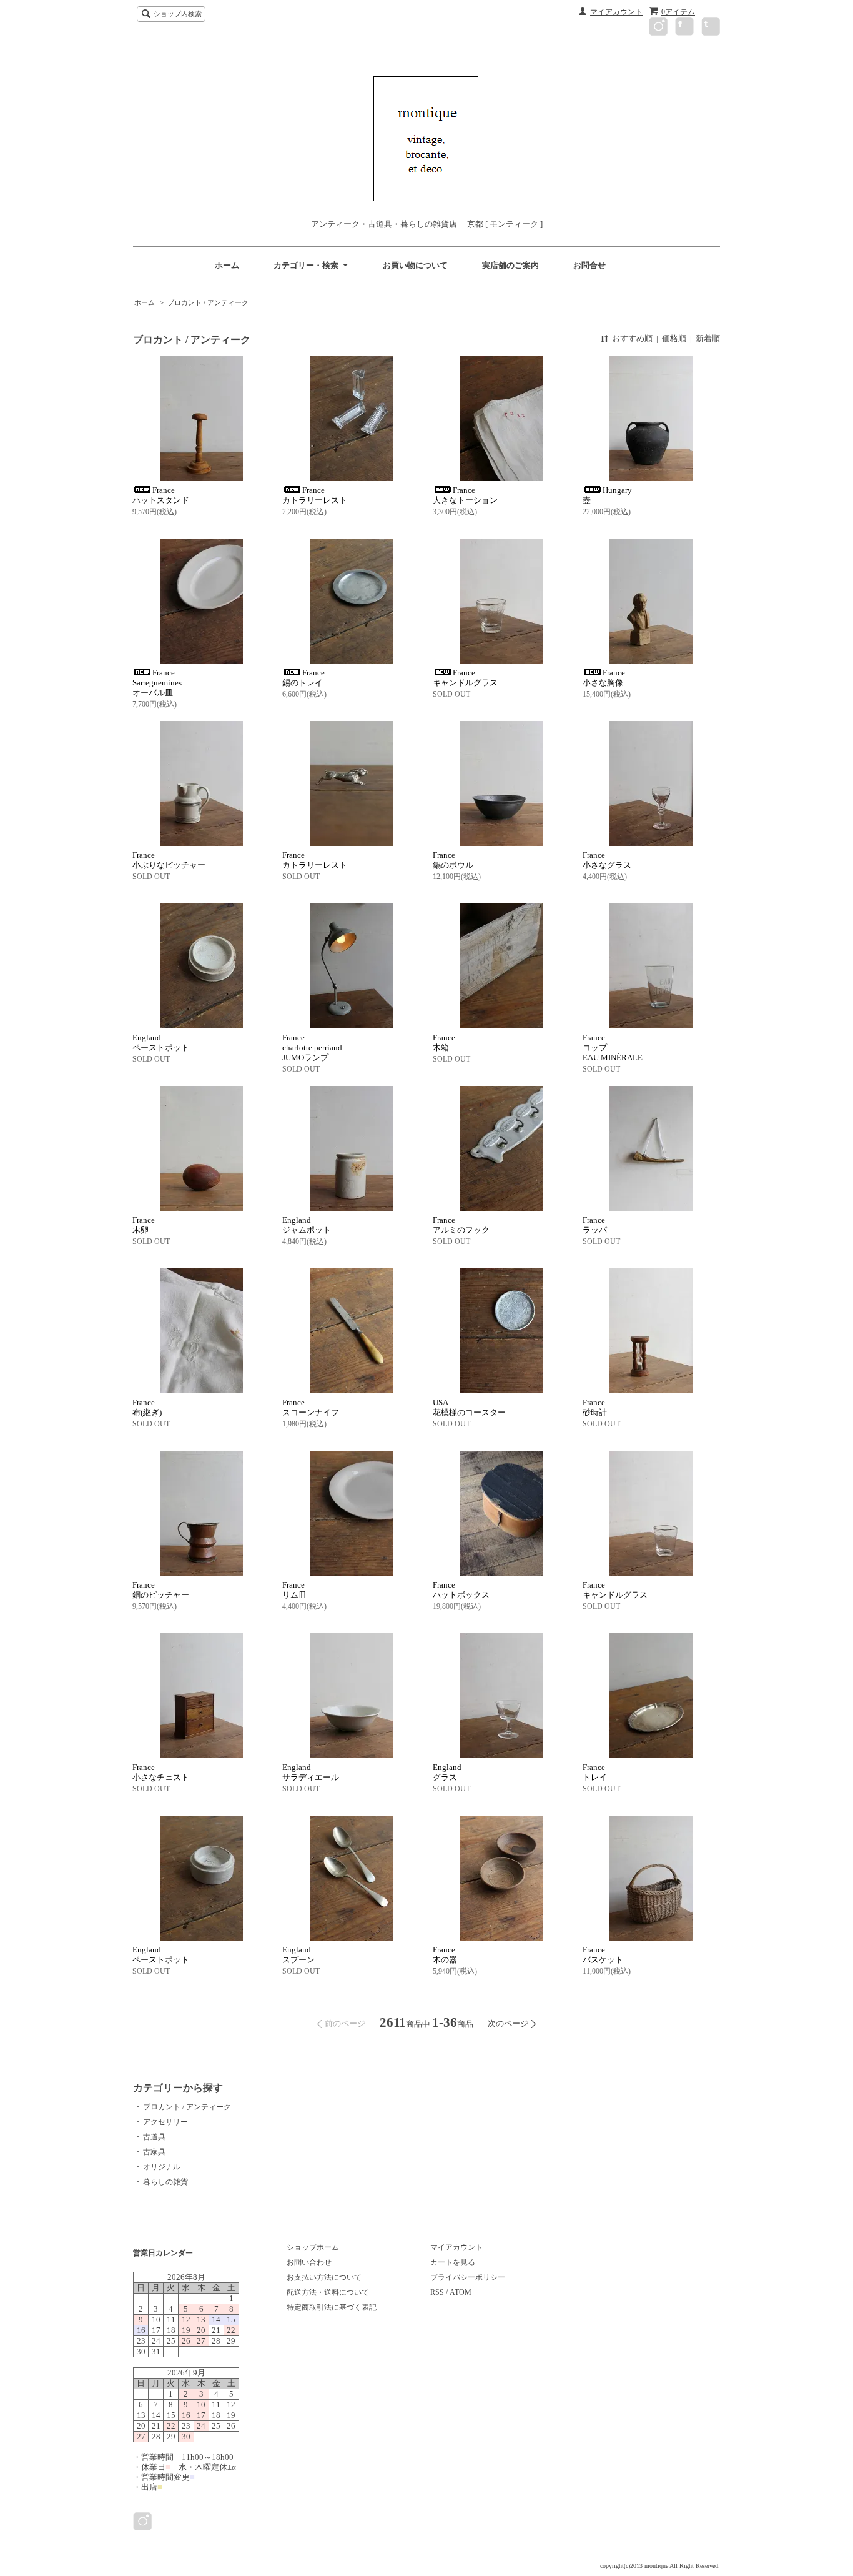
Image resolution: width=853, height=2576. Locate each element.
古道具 (154, 2137)
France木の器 (445, 1955)
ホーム (227, 265)
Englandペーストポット (161, 1042)
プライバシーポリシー (468, 2277)
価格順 (674, 338)
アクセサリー (165, 2122)
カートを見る (453, 2262)
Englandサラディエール (311, 1772)
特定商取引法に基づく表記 (332, 2307)
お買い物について (415, 265)
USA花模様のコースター (469, 1407)
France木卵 (144, 1225)
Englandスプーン (298, 1955)
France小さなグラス (607, 860)
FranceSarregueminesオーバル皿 (157, 683)
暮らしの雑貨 (165, 2182)
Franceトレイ (595, 1772)
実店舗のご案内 (510, 265)
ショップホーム (313, 2247)
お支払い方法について (324, 2277)
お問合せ (589, 265)
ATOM (461, 2292)
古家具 (154, 2152)
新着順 (708, 338)
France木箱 (444, 1042)
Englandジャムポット (307, 1225)
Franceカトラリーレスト (315, 860)
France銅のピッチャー (161, 1590)
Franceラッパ (595, 1225)
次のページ (508, 2023)
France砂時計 (595, 1407)
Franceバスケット (603, 1955)
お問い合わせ (309, 2262)
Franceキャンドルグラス (615, 1590)
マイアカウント (616, 12)
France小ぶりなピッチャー (169, 860)
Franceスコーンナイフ (311, 1407)
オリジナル (162, 2167)
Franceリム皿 (294, 1590)
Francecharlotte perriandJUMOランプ (312, 1047)
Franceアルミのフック (461, 1225)
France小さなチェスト (161, 1772)
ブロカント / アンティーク (208, 302)
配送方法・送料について (328, 2292)
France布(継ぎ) (147, 1407)
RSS (437, 2292)
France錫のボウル (453, 860)
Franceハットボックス (461, 1590)
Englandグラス (447, 1772)
